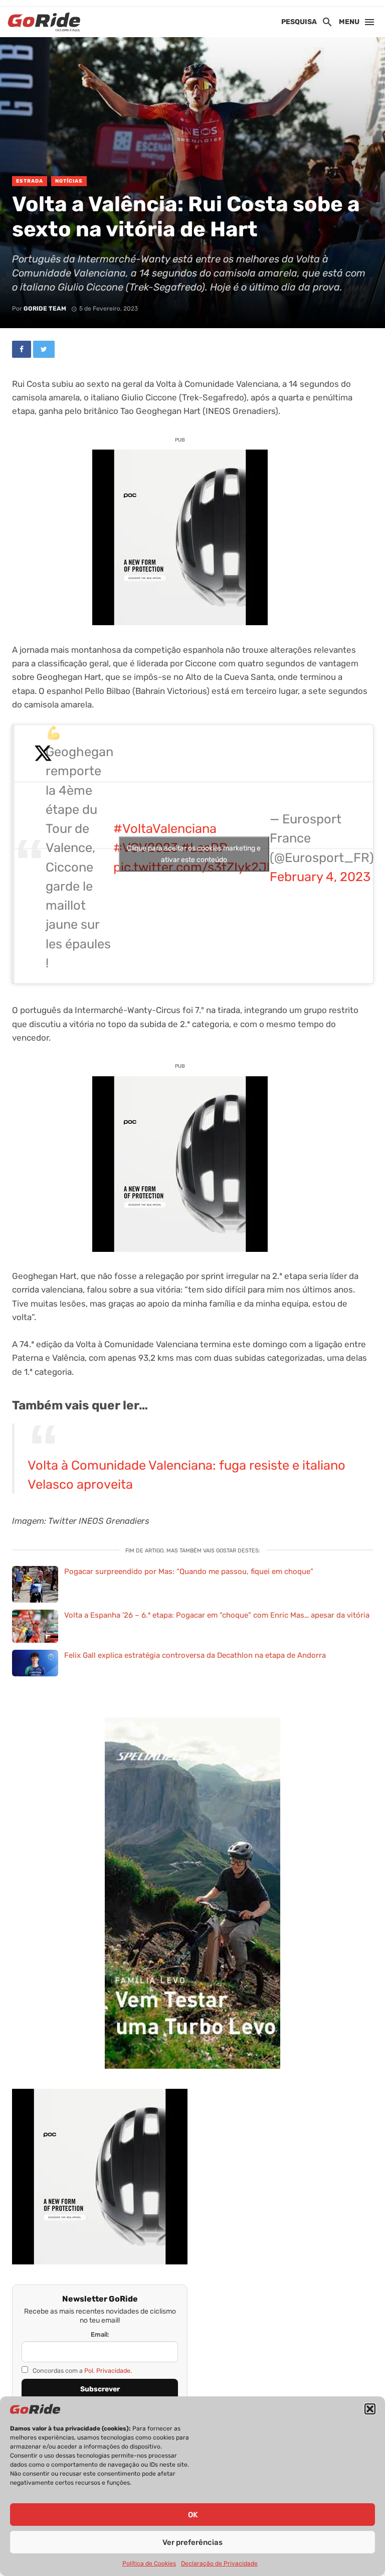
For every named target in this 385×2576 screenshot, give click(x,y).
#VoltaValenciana (165, 828)
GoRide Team (45, 309)
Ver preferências (192, 2542)
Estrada (30, 181)
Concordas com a (81, 2371)
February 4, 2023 (320, 877)
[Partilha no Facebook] (22, 349)
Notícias (69, 181)
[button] (370, 2409)
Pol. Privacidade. (108, 2371)
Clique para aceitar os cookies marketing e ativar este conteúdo (194, 854)
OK (193, 2515)
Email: (100, 2334)
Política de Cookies (149, 2563)
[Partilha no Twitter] (44, 349)
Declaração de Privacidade (219, 2563)
